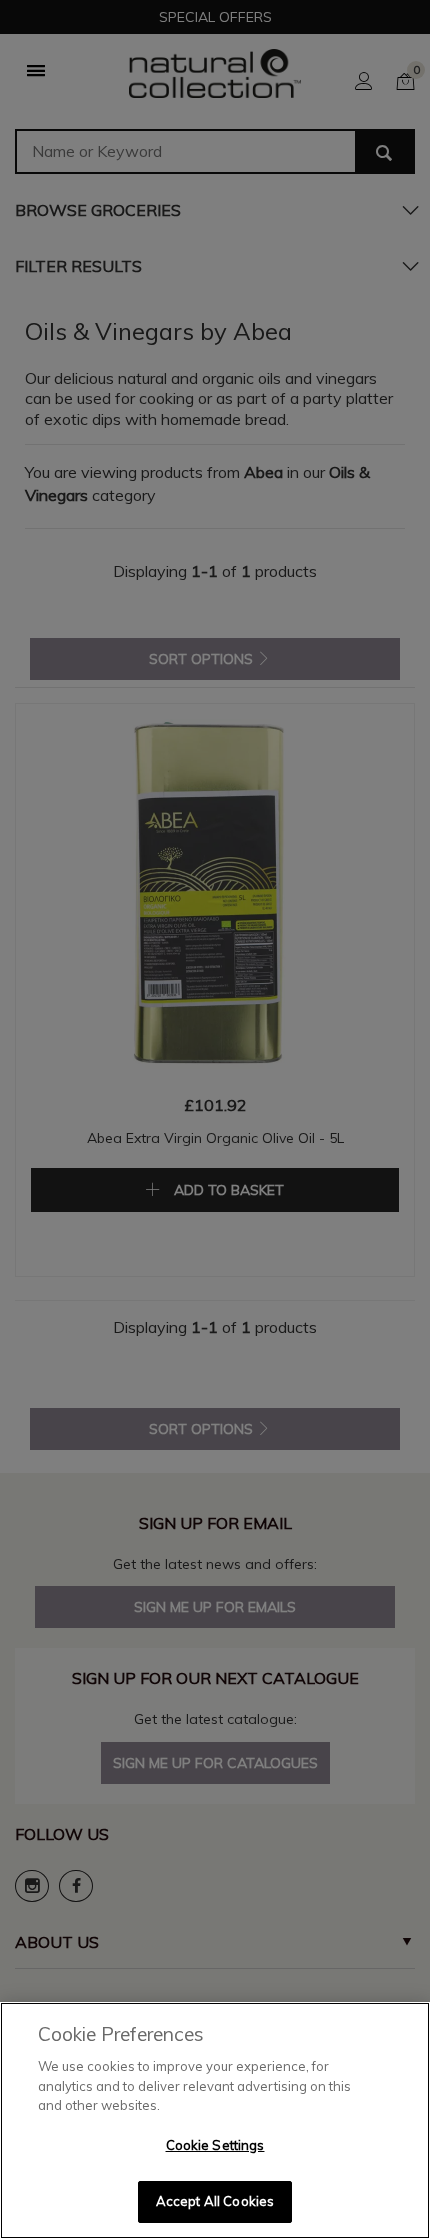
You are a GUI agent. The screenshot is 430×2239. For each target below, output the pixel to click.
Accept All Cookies (215, 2201)
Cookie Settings (215, 2145)
